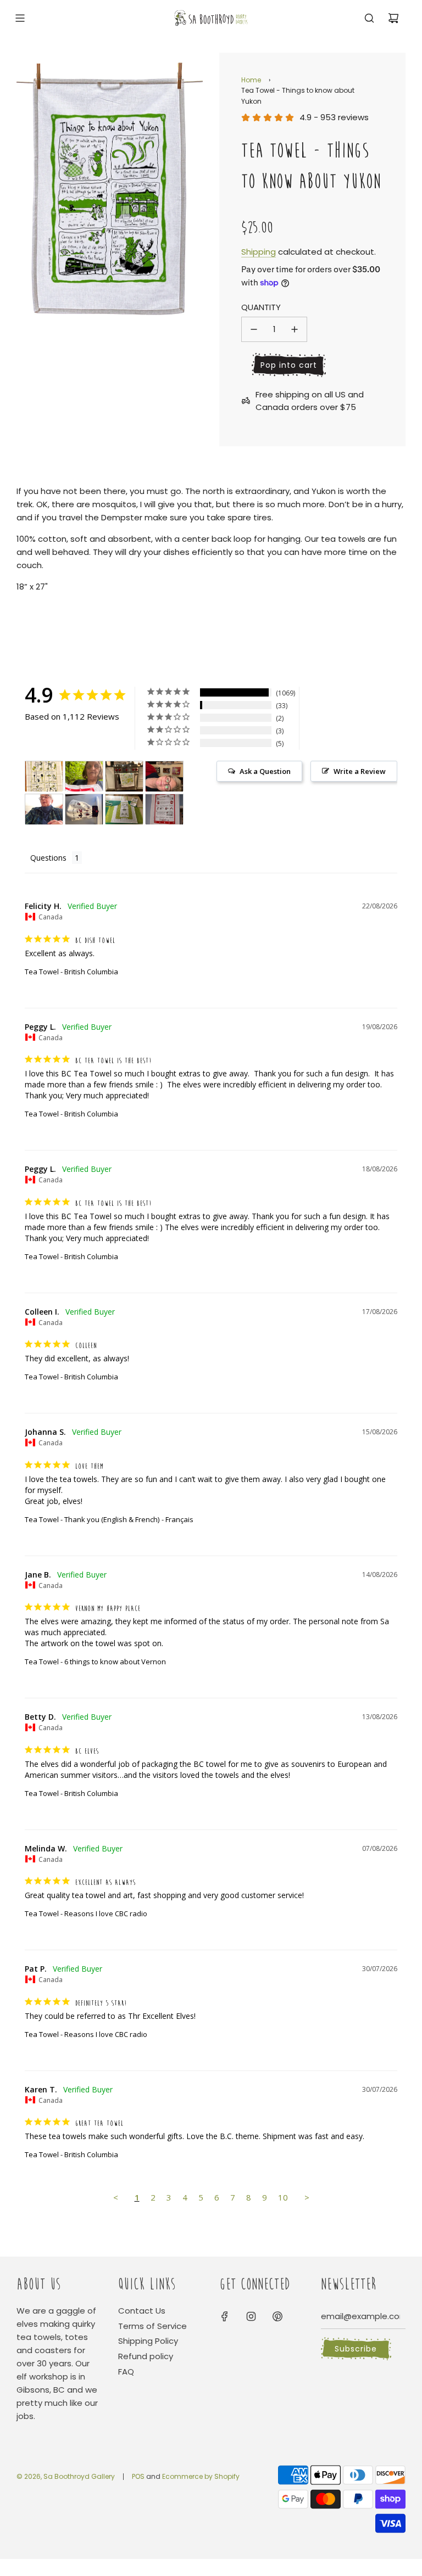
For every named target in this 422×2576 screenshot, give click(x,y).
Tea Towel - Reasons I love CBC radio (86, 1913)
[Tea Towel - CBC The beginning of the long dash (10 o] (84, 776)
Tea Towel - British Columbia (71, 972)
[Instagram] (251, 2316)
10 (283, 2197)
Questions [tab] (48, 858)
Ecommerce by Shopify (201, 2476)
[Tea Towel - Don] (84, 809)
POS (138, 2476)
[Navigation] (20, 18)
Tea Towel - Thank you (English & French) (92, 1519)
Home (251, 80)
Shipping (259, 252)
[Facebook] (225, 2316)
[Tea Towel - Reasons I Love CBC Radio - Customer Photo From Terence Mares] (164, 809)
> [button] (307, 2197)
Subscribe (356, 2349)
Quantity (261, 307)
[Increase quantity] (295, 329)
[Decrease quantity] (254, 329)
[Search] (369, 18)
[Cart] (393, 18)
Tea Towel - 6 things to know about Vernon (95, 1662)
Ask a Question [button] (265, 771)
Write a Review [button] (360, 771)
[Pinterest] (277, 2316)
